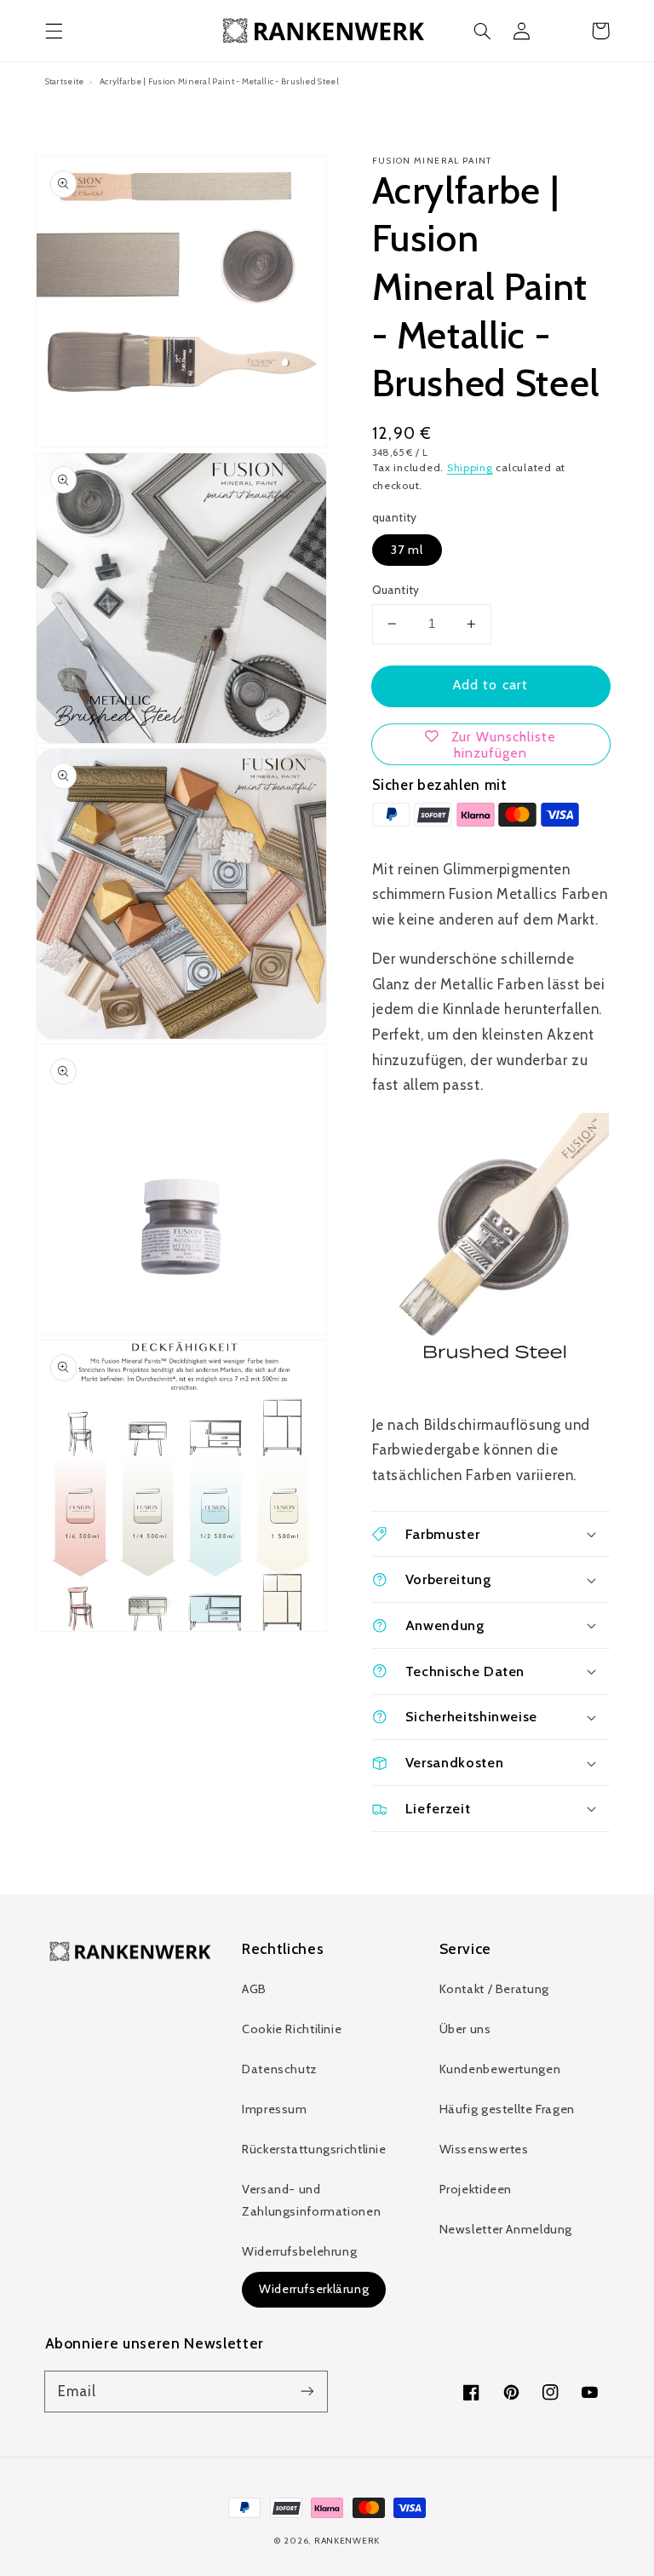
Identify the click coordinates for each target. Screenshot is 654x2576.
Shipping (470, 467)
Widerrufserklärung (314, 2289)
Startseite (65, 81)
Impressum (275, 2109)
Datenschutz (280, 2069)
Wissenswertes (484, 2149)
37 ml (407, 550)
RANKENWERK (347, 2541)
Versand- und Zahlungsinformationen (311, 2200)
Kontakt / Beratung (494, 1989)
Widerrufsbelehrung (299, 2251)
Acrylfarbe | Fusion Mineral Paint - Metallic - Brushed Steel (219, 81)
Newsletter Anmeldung (506, 2229)
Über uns (465, 2029)
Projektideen (476, 2189)
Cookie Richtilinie (292, 2029)
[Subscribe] (307, 2391)
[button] (54, 31)
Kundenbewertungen (500, 2069)
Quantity (396, 590)
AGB (254, 1989)
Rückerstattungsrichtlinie (314, 2149)
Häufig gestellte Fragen (508, 2109)
